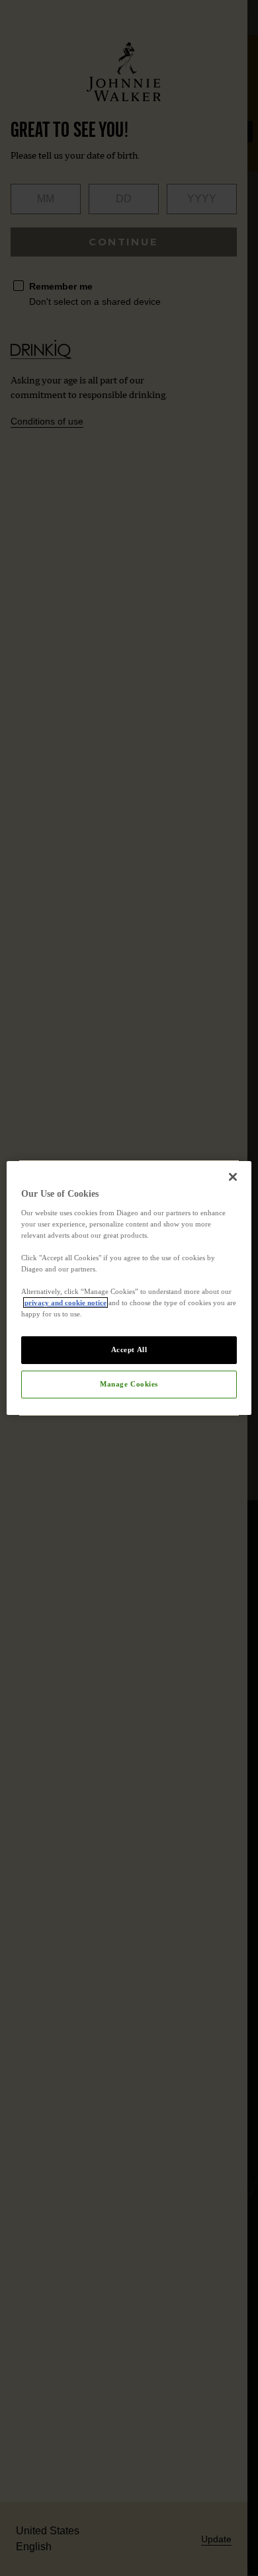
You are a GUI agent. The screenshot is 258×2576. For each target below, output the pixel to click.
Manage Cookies (129, 1384)
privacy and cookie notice (65, 1303)
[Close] (233, 1177)
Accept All (129, 1349)
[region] (129, 1288)
